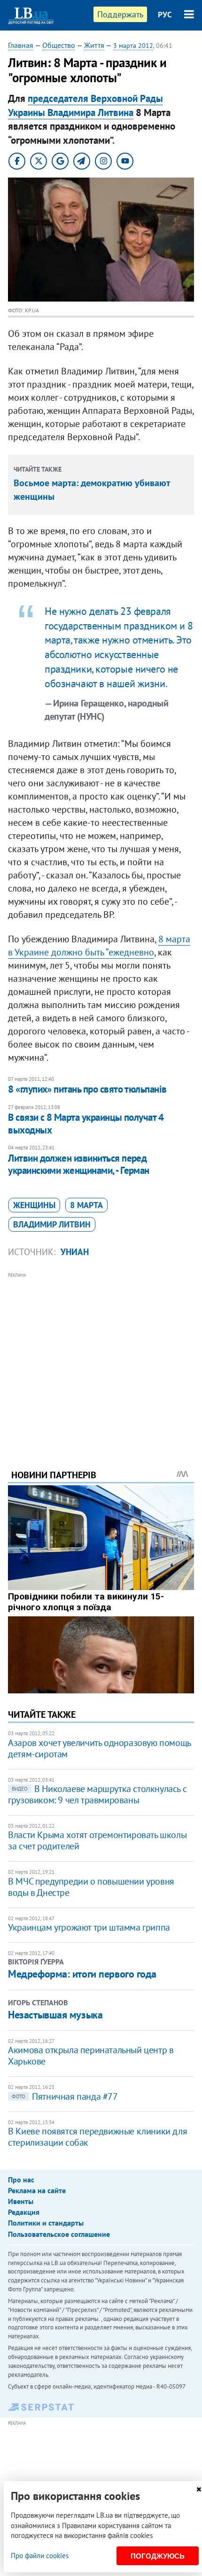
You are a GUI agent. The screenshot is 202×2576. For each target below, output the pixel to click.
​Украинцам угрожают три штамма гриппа (89, 1927)
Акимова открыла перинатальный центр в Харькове (91, 2056)
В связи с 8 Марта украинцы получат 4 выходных (86, 1123)
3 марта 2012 (133, 46)
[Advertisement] (101, 1358)
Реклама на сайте (37, 2190)
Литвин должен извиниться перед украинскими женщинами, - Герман (79, 1164)
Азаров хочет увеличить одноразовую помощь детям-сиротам (99, 1748)
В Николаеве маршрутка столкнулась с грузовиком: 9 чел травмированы (97, 1794)
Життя (94, 45)
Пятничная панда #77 (65, 2096)
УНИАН (75, 1252)
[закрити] (199, 2489)
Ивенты (21, 2201)
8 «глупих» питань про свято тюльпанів (87, 1089)
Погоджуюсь (158, 2556)
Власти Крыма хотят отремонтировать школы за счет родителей (97, 1840)
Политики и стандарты (46, 2223)
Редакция (24, 2212)
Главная (21, 45)
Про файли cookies (40, 2556)
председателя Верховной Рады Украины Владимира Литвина (85, 105)
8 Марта (86, 1205)
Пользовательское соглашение (59, 2234)
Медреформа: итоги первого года (82, 1974)
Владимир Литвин (52, 1224)
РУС (165, 15)
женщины (34, 1205)
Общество (59, 45)
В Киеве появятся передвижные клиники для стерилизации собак (97, 2137)
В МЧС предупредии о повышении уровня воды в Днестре (91, 1887)
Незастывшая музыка (55, 2015)
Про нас (21, 2180)
